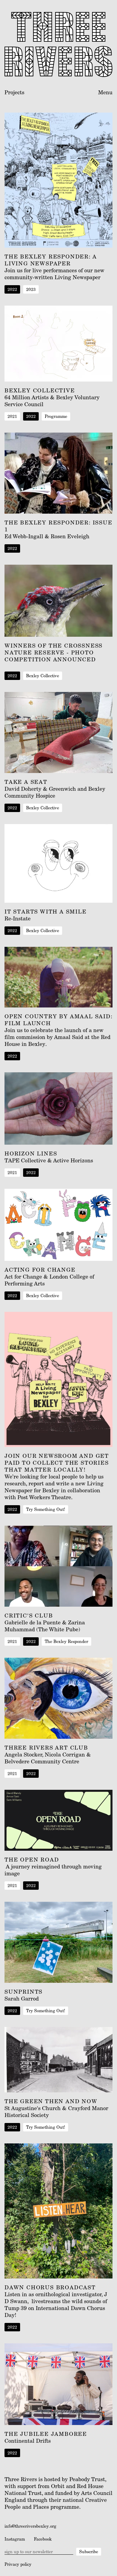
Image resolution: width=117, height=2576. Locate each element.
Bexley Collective (43, 676)
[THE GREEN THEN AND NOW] (58, 2060)
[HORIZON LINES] (58, 1108)
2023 (31, 289)
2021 (12, 416)
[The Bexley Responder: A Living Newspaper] (58, 180)
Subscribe (89, 2552)
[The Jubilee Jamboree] (58, 2384)
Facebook (43, 2539)
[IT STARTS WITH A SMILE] (58, 863)
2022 (12, 289)
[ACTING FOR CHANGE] (58, 1225)
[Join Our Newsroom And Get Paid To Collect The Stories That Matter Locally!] (58, 1379)
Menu (105, 92)
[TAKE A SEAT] (58, 732)
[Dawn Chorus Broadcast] (58, 2211)
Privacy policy (18, 2564)
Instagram (15, 2539)
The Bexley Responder (66, 1641)
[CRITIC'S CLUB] (58, 1566)
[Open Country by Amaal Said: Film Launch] (58, 977)
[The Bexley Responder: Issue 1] (58, 473)
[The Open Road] (58, 1820)
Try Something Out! (46, 1509)
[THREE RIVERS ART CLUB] (58, 1698)
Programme (56, 416)
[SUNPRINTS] (58, 1942)
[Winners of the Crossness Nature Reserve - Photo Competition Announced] (58, 601)
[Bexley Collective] (58, 344)
